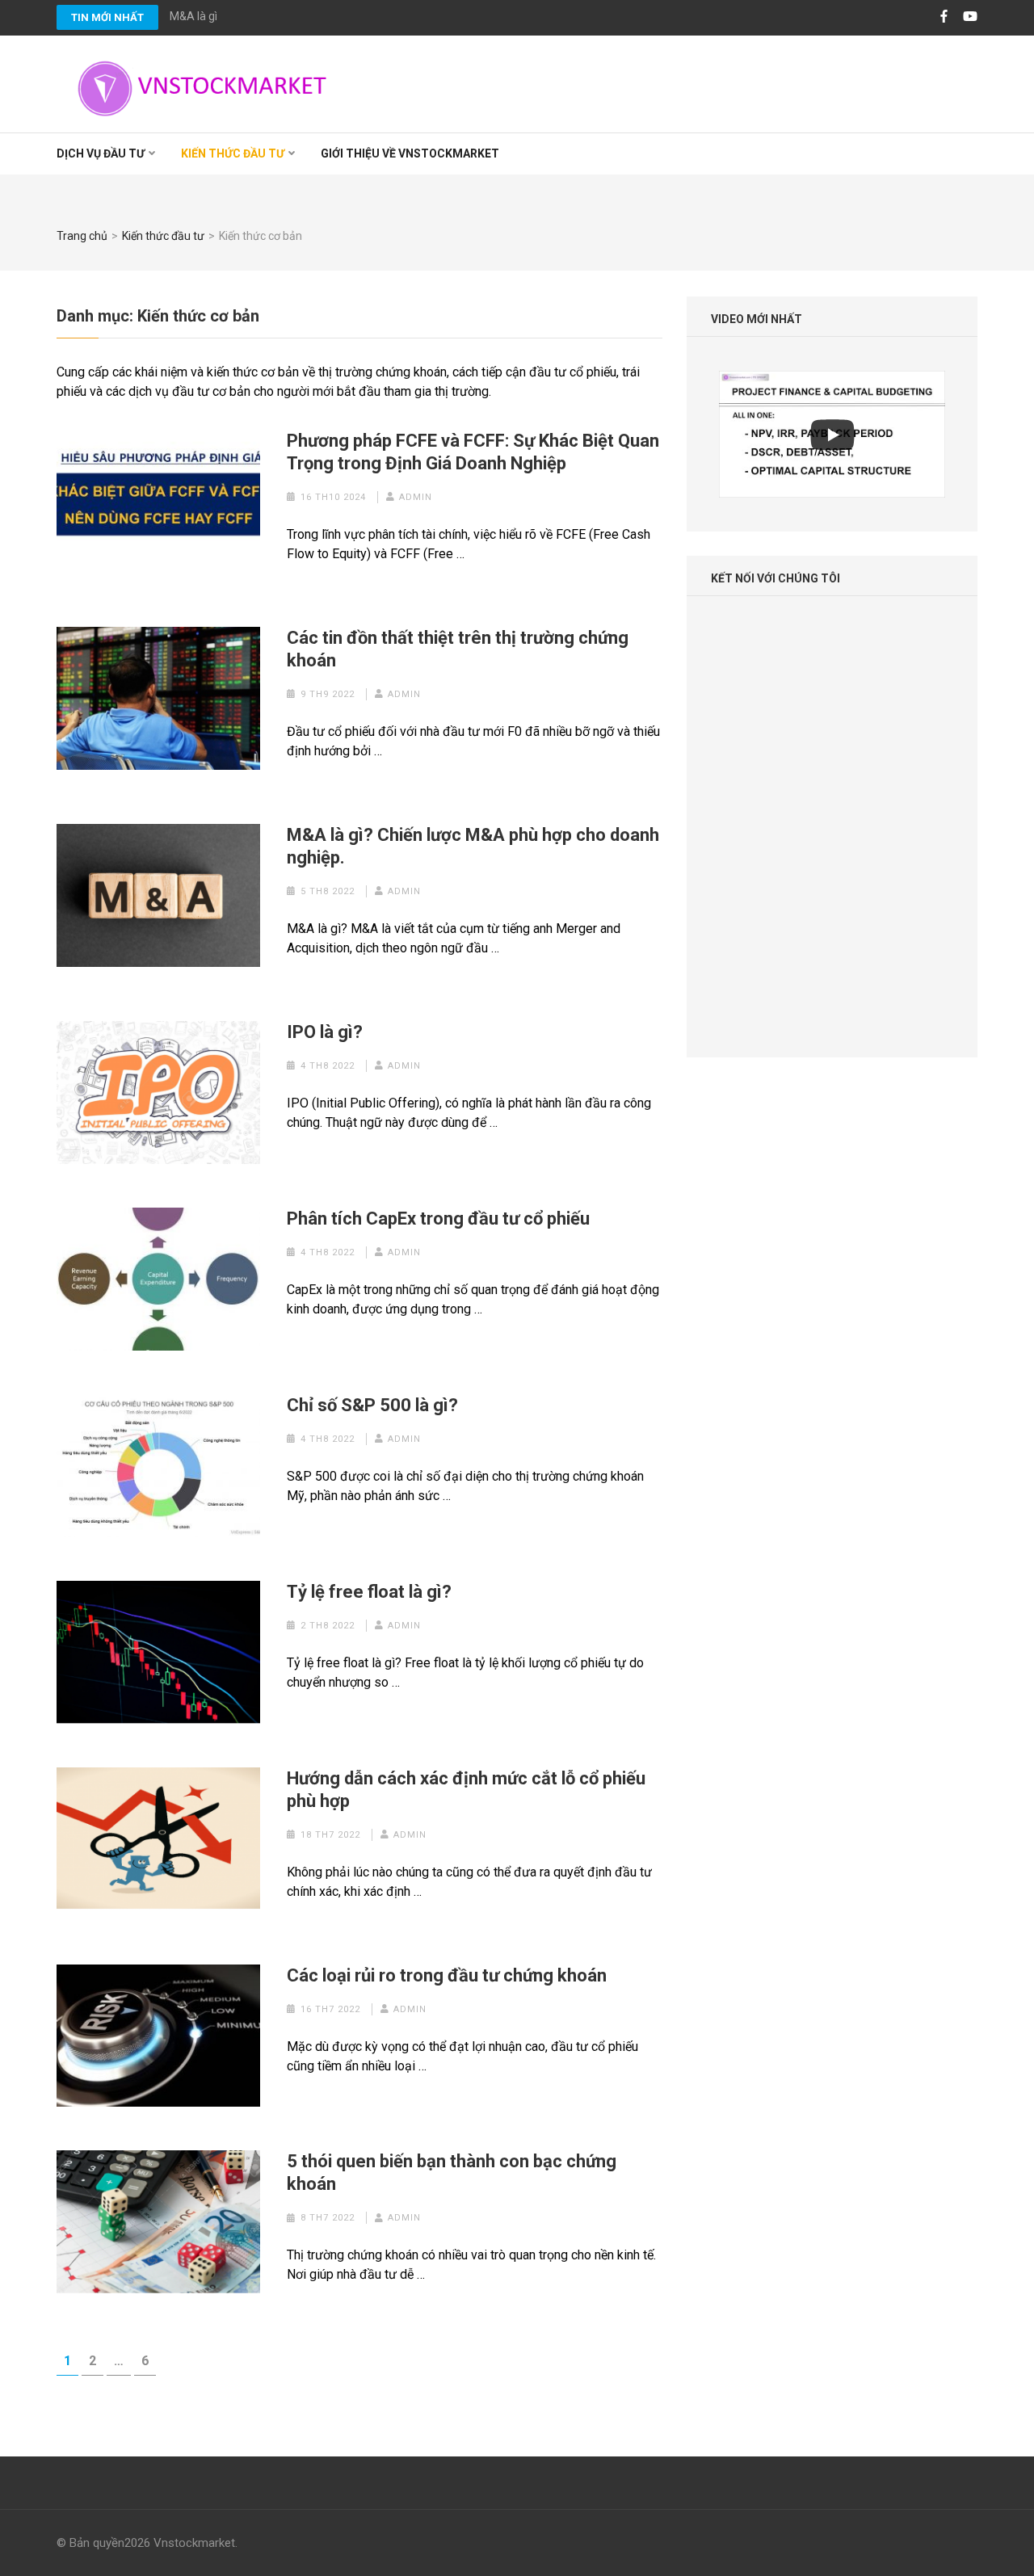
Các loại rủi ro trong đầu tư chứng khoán (447, 1975)
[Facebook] (944, 17)
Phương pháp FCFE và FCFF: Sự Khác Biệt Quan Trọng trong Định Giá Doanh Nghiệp (473, 452)
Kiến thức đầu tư (233, 153)
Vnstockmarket (194, 2543)
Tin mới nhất (107, 17)
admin (416, 497)
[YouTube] (970, 17)
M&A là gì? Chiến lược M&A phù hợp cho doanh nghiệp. (307, 16)
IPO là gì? (325, 1032)
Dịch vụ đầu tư (101, 153)
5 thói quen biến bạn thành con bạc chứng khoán (452, 2173)
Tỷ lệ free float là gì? (369, 1592)
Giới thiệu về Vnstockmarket (410, 153)
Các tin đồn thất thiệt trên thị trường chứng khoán (458, 649)
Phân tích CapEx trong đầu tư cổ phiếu (438, 1219)
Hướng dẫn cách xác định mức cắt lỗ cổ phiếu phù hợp (466, 1790)
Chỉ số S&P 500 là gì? (372, 1405)
